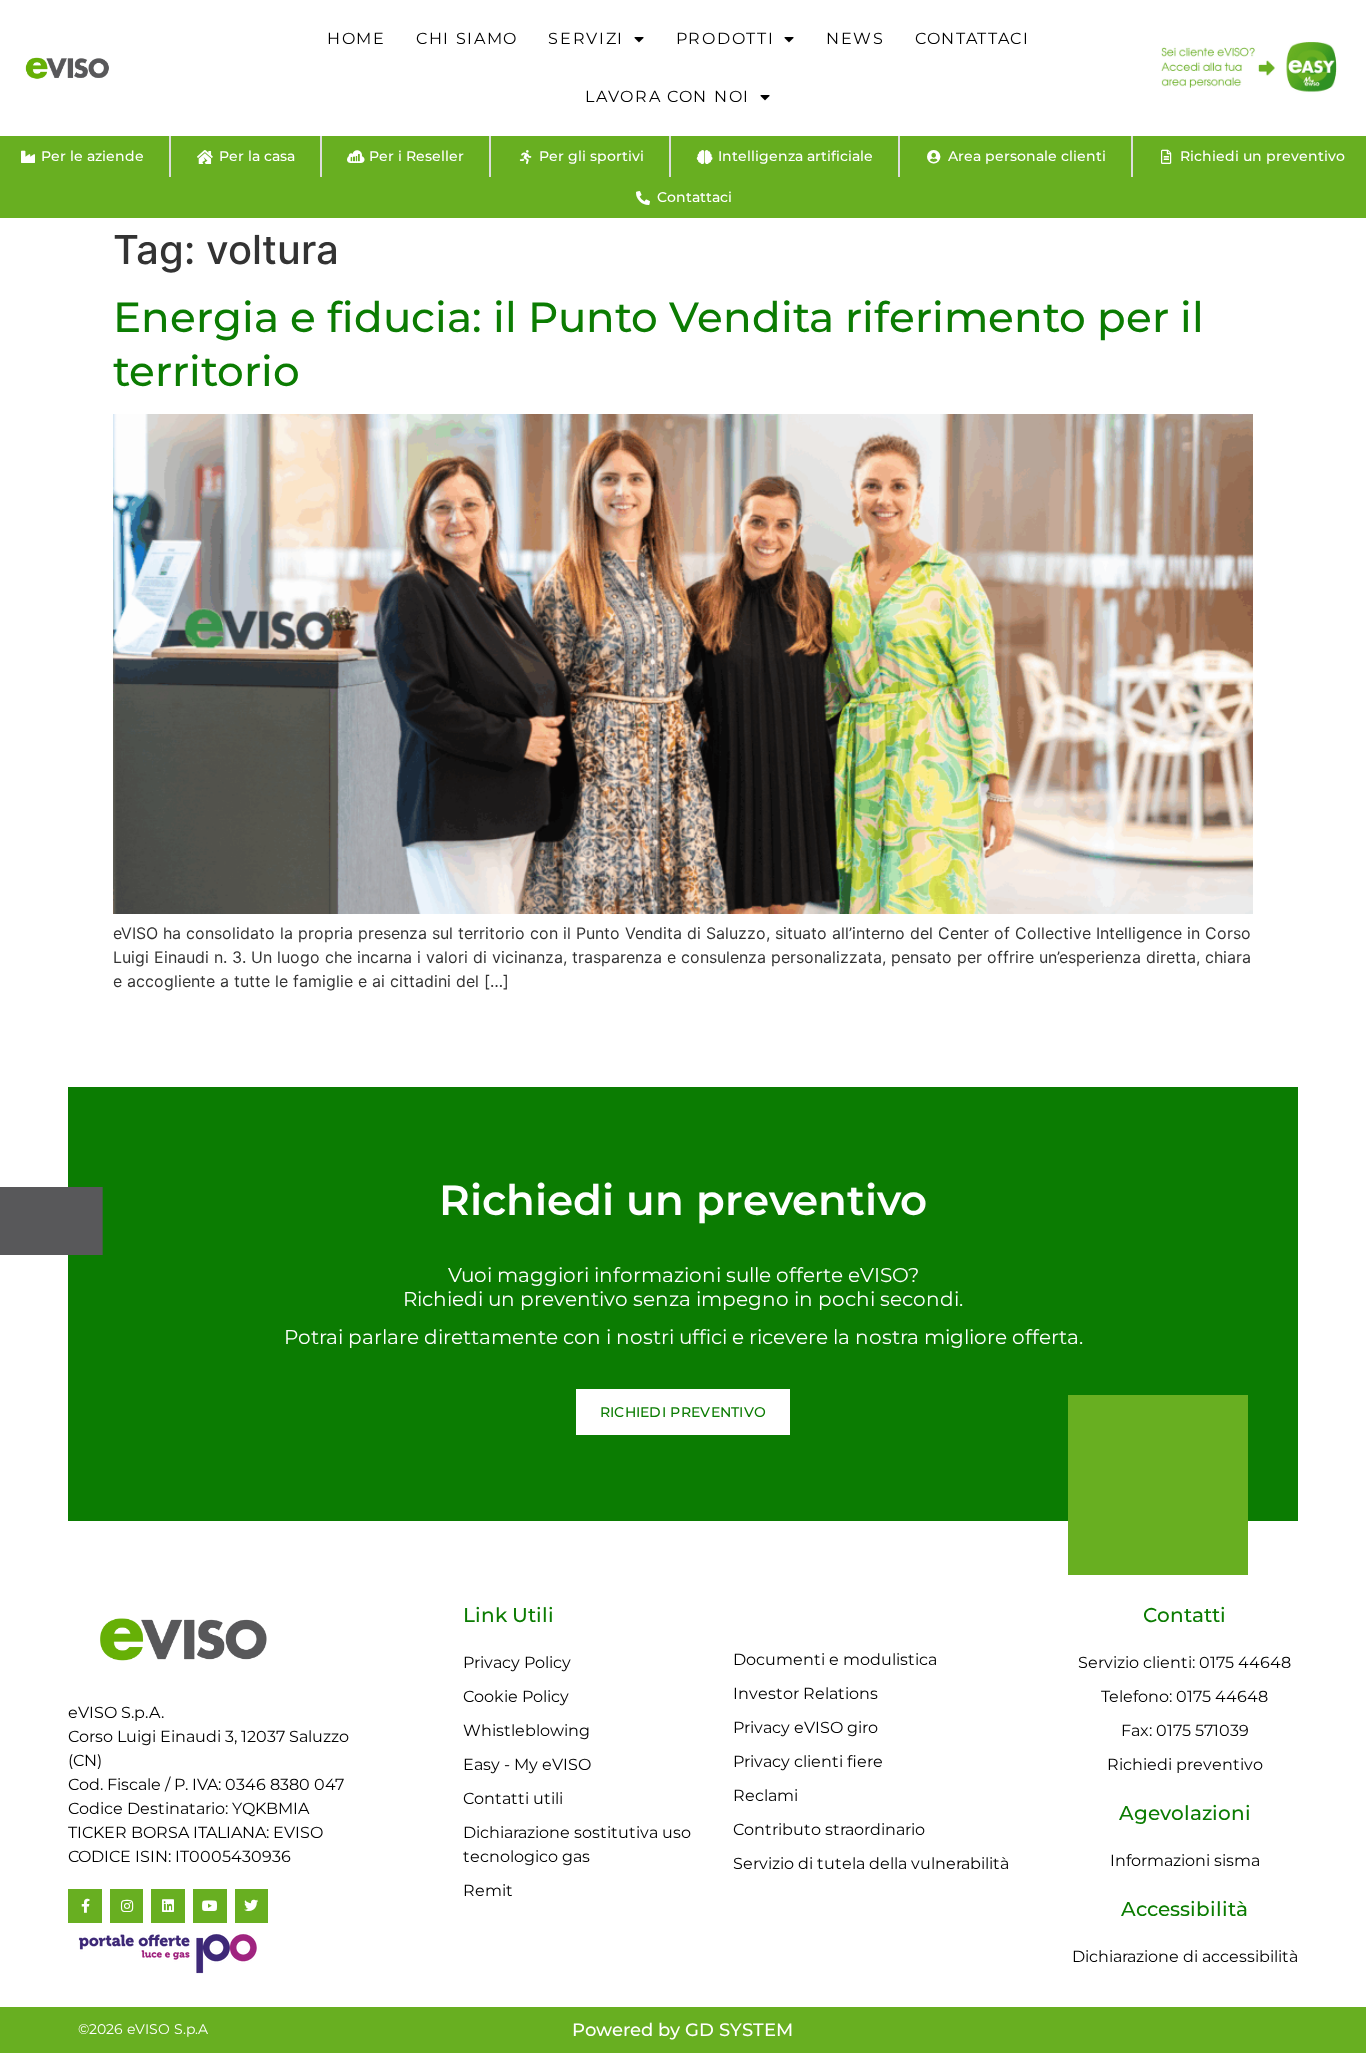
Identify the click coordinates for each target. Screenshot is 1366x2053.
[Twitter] (252, 1906)
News (855, 38)
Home (356, 38)
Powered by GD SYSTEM (682, 2030)
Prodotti (725, 38)
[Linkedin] (168, 1906)
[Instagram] (127, 1906)
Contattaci (972, 38)
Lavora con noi (667, 96)
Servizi (586, 38)
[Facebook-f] (85, 1906)
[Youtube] (210, 1906)
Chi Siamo (467, 38)
